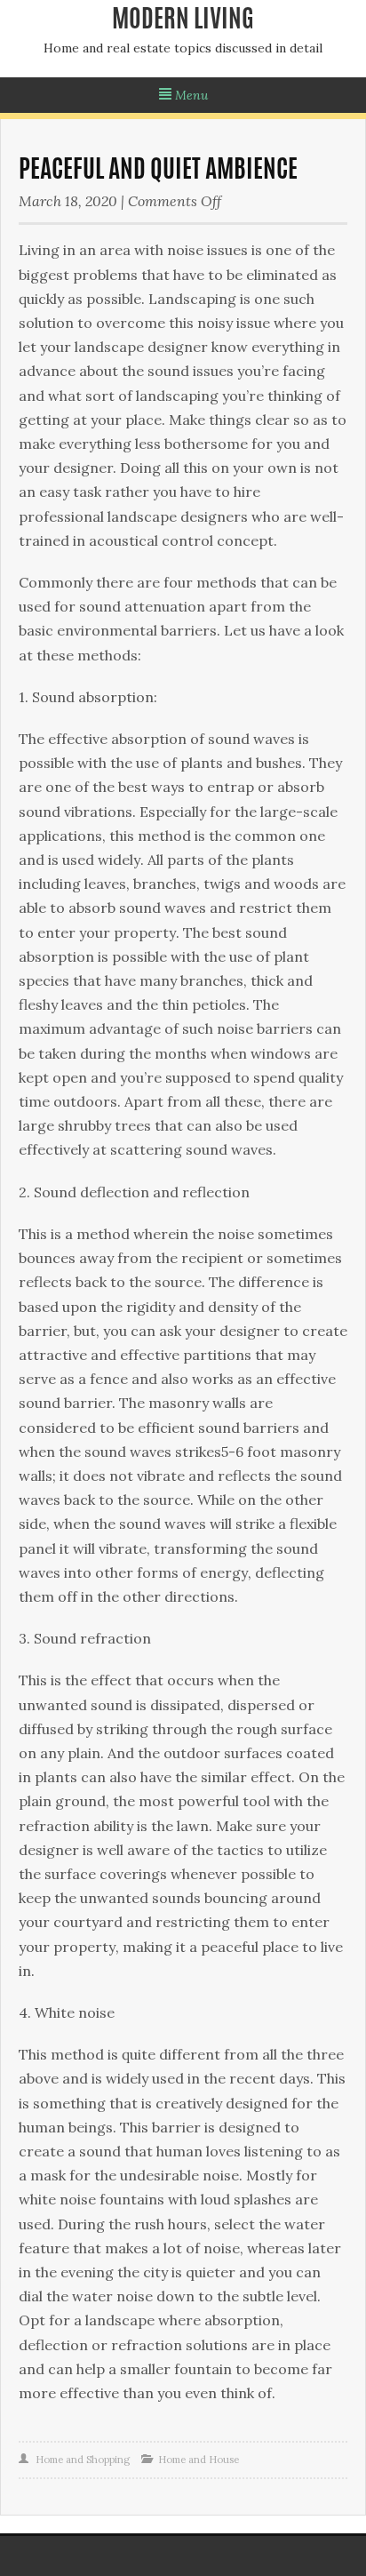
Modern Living (183, 21)
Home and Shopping (83, 2460)
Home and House (199, 2460)
